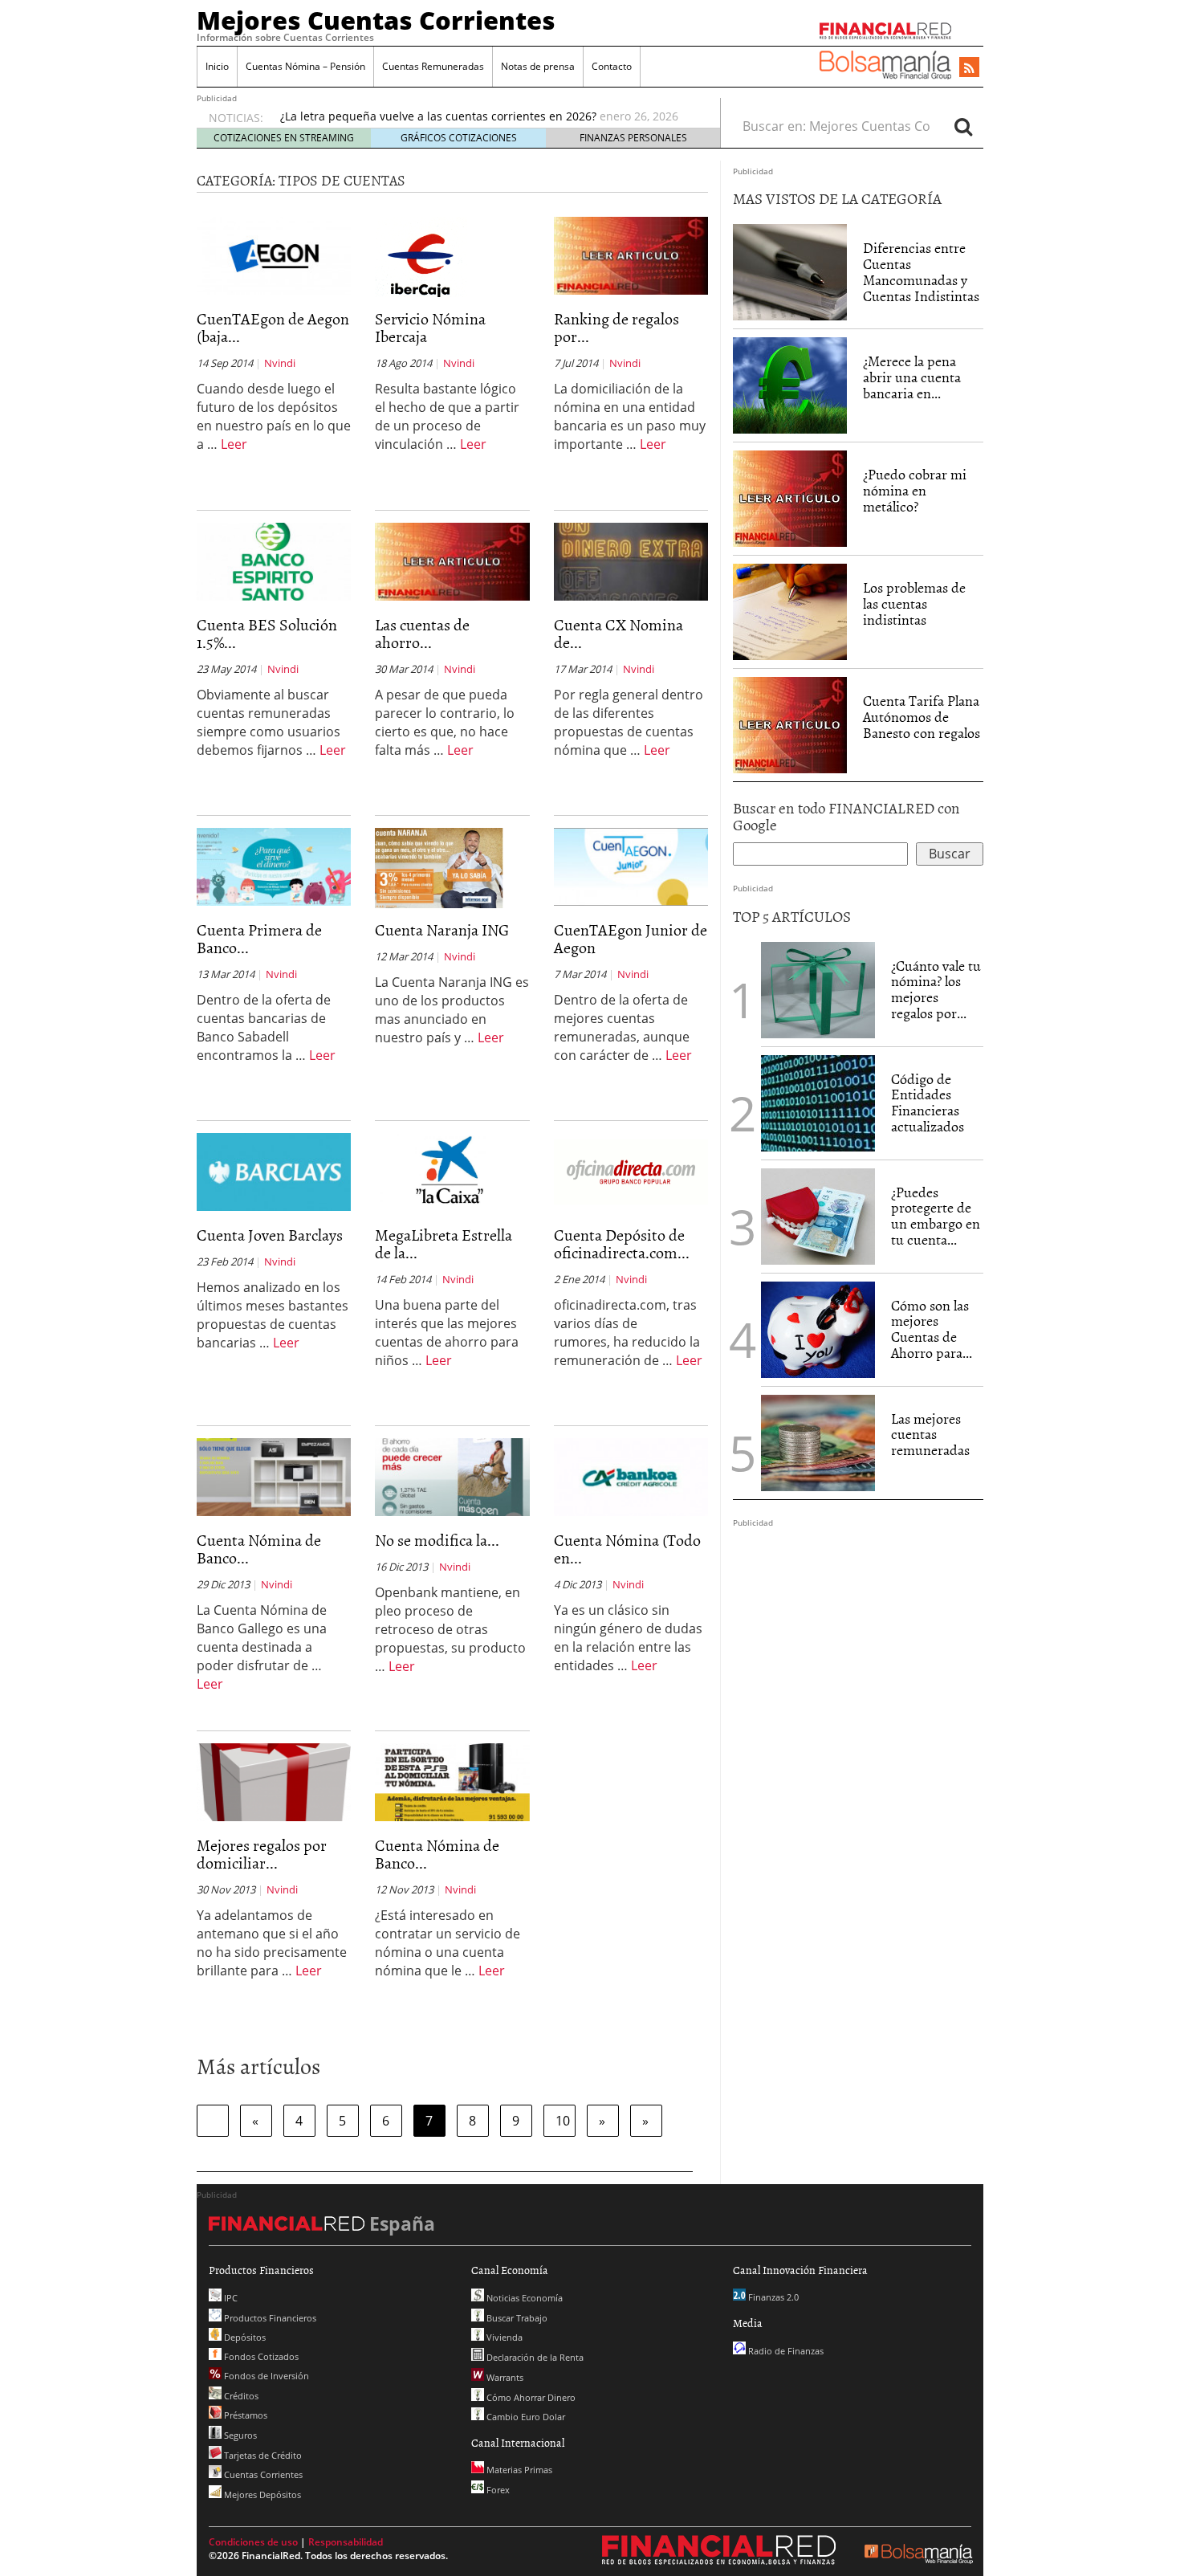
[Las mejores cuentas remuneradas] (818, 1443)
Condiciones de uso (253, 2542)
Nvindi (280, 363)
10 (563, 2121)
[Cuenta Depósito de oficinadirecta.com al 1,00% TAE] (631, 1171)
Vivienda (503, 2337)
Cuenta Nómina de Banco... (259, 1548)
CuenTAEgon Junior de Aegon (631, 938)
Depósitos (244, 2337)
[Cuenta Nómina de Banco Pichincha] (452, 1781)
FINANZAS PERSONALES (633, 138)
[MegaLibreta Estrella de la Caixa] (452, 1171)
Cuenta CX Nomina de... (618, 633)
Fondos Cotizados (260, 2356)
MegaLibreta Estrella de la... (444, 1243)
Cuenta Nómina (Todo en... (627, 1548)
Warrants (504, 2377)
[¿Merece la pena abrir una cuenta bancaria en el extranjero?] (790, 385)
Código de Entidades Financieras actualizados (928, 1103)
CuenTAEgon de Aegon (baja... (273, 327)
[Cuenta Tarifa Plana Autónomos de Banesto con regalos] (790, 724)
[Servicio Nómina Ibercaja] (421, 255)
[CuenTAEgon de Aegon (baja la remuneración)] (274, 255)
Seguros (239, 2435)
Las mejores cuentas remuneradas (930, 1435)
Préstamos (244, 2415)
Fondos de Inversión (265, 2376)
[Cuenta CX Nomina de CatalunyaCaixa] (631, 560)
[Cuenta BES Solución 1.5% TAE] (274, 560)
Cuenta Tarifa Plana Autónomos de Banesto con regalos (922, 717)
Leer (234, 444)
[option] (485, 116)
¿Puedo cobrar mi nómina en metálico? (915, 490)
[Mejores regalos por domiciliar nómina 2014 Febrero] (274, 1781)
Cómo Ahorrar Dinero (530, 2397)
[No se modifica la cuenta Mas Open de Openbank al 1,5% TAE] (452, 1476)
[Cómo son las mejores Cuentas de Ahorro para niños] (818, 1328)
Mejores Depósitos (261, 2494)
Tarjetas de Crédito (262, 2455)
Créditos (240, 2396)
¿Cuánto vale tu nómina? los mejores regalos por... (936, 989)
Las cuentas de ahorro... (422, 633)
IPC (230, 2298)
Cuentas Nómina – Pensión (305, 66)
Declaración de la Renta (534, 2357)
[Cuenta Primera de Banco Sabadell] (274, 866)
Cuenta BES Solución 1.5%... (267, 633)
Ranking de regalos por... (616, 327)
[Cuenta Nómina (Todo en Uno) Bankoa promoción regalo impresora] (631, 1476)
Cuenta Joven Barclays (270, 1234)
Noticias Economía (523, 2298)
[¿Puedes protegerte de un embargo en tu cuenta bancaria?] (818, 1217)
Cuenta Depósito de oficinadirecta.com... (622, 1243)
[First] (213, 2121)
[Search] (963, 126)
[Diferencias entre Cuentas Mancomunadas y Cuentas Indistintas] (790, 272)
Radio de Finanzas (785, 2351)
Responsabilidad (346, 2542)
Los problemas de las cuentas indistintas (914, 603)
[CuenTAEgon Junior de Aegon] (631, 866)
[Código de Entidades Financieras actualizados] (818, 1102)
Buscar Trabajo (516, 2318)
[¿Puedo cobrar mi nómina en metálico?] (790, 498)
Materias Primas (518, 2470)
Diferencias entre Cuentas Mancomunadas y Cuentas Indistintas (921, 271)
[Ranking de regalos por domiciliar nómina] (631, 255)
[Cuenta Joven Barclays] (274, 1171)
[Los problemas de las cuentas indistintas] (790, 611)
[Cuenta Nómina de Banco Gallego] (274, 1476)
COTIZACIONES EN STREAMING (284, 138)
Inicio (217, 66)
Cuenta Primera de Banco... (259, 938)
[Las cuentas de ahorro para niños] (452, 560)
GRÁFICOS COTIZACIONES (459, 138)
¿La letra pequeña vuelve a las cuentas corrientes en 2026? (438, 116)
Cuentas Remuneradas (433, 66)
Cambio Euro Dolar (525, 2417)
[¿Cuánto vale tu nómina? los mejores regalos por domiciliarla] (818, 988)
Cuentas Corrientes (262, 2474)
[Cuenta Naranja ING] (439, 867)
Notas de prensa (538, 66)
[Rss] (969, 68)
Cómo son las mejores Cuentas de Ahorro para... (932, 1329)
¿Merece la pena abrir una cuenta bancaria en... (912, 377)
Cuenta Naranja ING (442, 929)
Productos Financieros (269, 2318)
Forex (497, 2490)
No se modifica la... (437, 1539)
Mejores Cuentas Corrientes (376, 20)
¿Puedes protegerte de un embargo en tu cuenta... (936, 1216)
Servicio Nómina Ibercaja (430, 327)
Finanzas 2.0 (772, 2297)
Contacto (612, 66)
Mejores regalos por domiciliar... (262, 1853)
